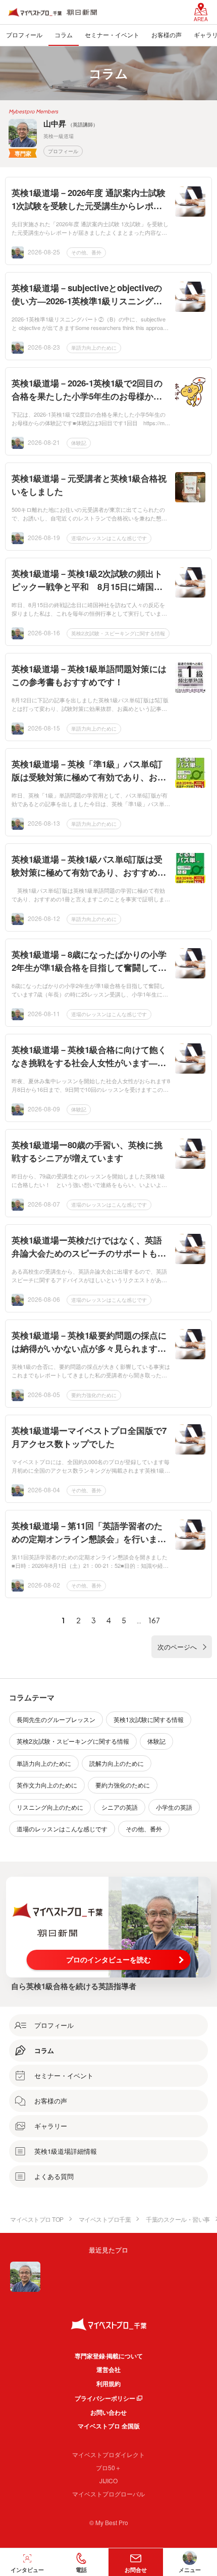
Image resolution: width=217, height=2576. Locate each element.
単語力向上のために (94, 348)
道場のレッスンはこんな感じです (109, 538)
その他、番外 (86, 252)
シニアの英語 (120, 1807)
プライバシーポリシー (105, 2398)
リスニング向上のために (50, 1807)
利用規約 (108, 2384)
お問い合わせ (108, 2412)
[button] (82, 2562)
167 (154, 1620)
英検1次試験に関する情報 (149, 1719)
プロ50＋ (108, 2467)
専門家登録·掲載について (109, 2356)
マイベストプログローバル (108, 2494)
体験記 (79, 443)
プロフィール (63, 151)
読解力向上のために (117, 1763)
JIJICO (108, 2481)
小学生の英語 (174, 1807)
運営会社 (108, 2369)
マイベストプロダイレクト (108, 2454)
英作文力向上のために (47, 1785)
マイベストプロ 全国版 (109, 2426)
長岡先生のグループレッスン (56, 1719)
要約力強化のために (94, 1395)
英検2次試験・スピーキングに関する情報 (118, 633)
